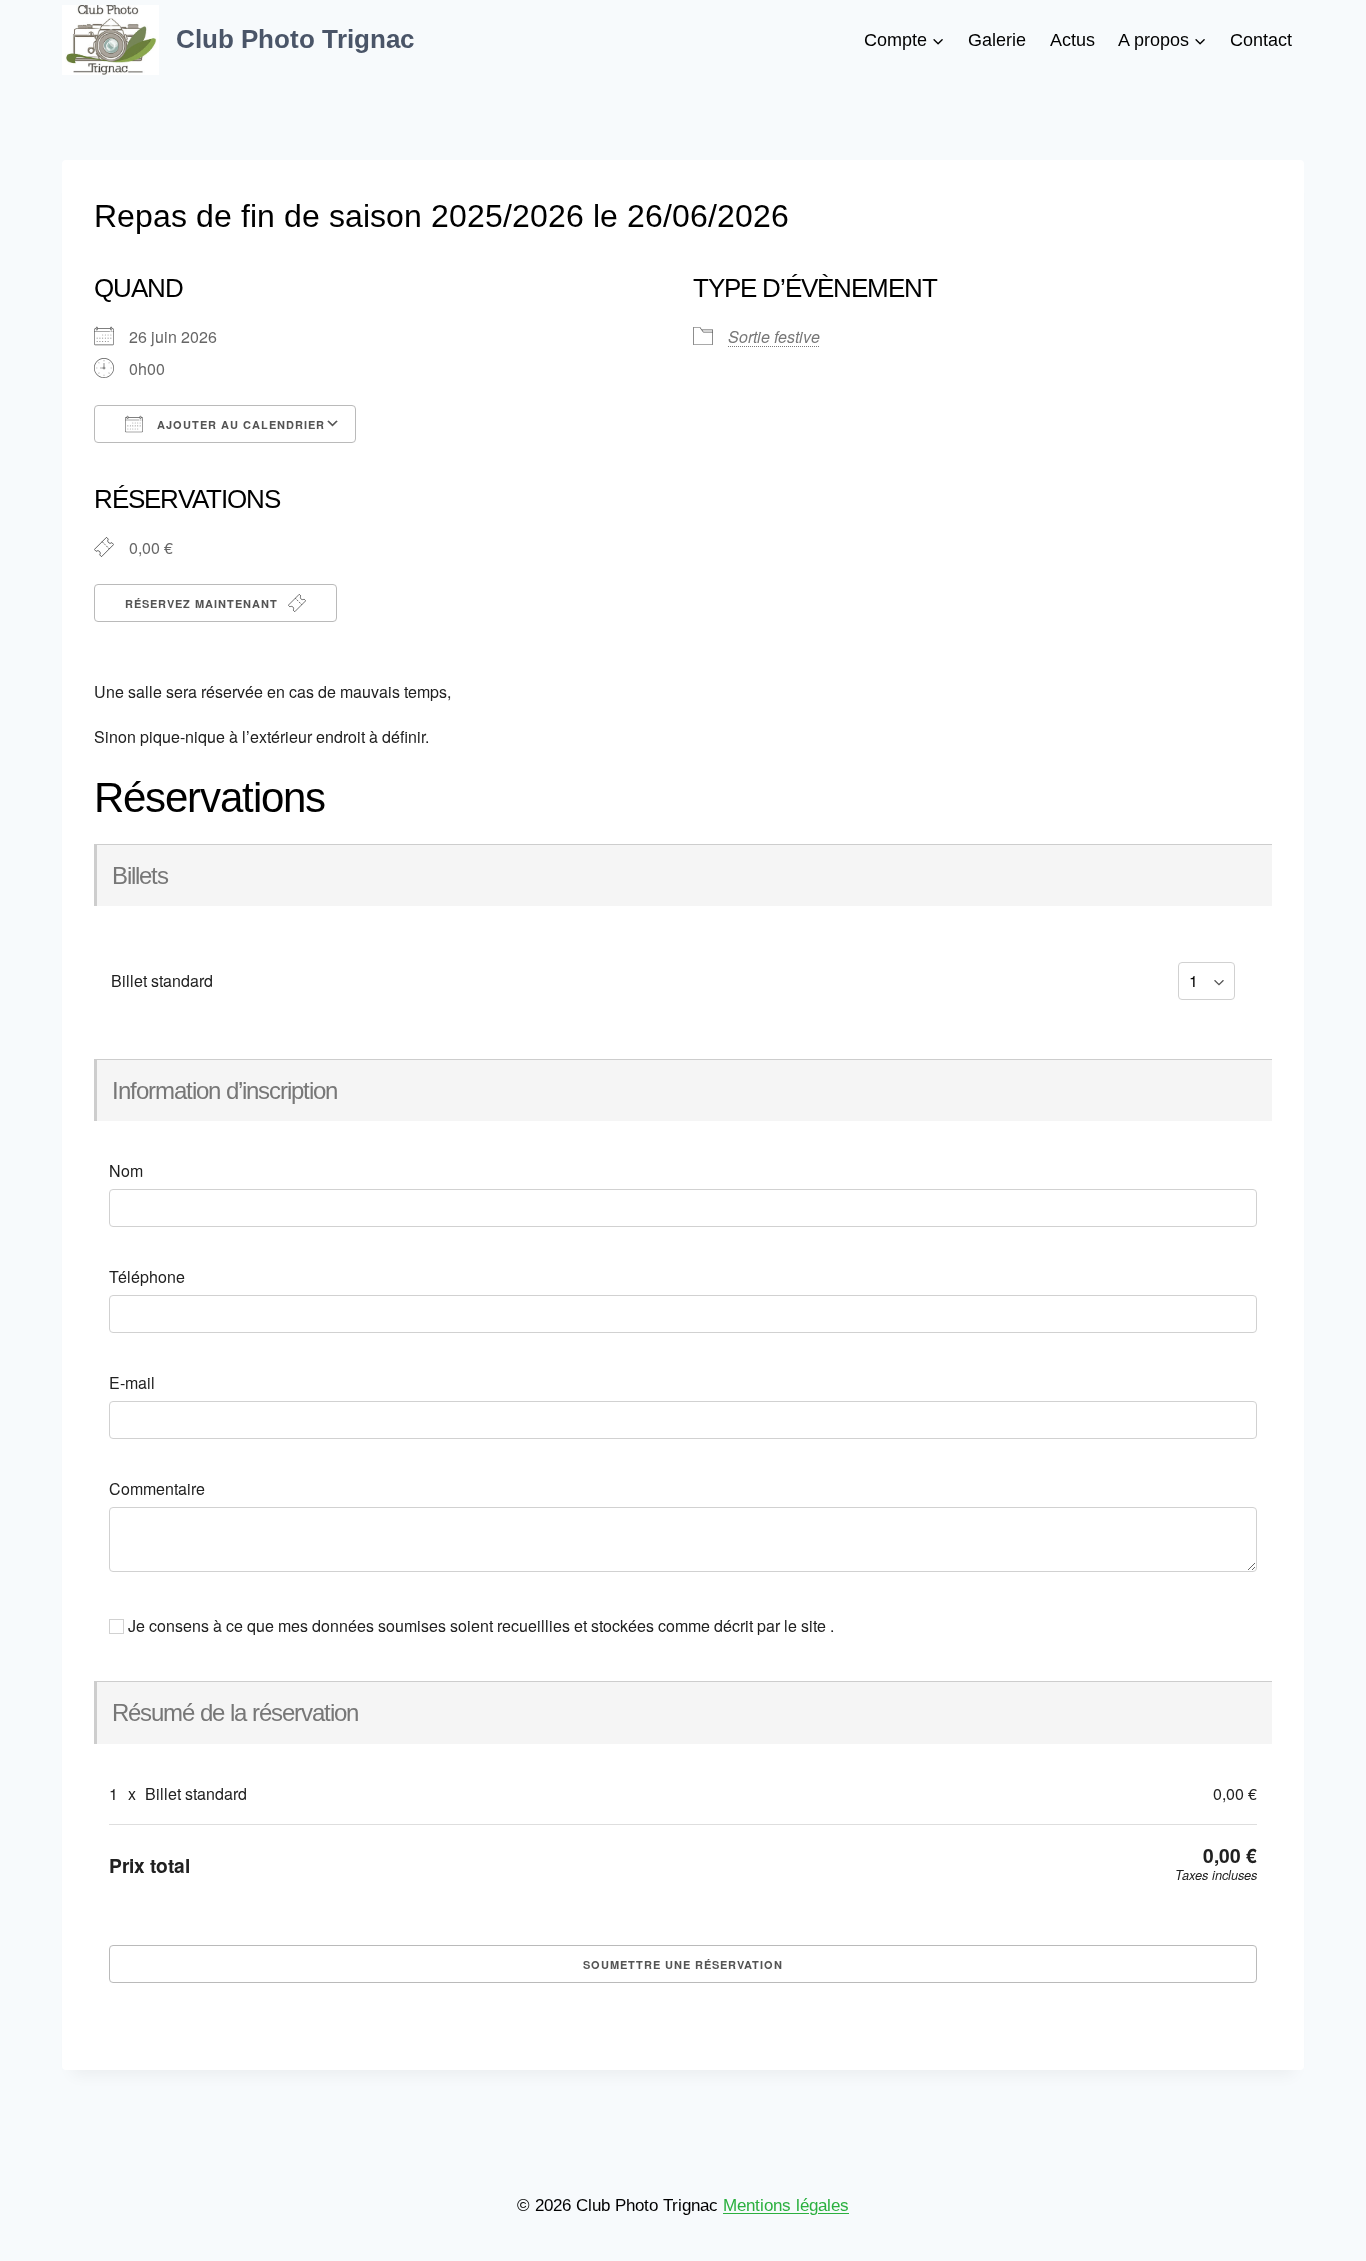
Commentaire (157, 1489)
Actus (1072, 40)
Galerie (997, 40)
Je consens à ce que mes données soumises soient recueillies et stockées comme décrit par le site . (479, 1626)
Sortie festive (774, 336)
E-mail (132, 1383)
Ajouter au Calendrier (239, 424)
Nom (126, 1171)
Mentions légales (786, 2205)
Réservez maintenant (203, 603)
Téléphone (147, 1277)
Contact (1261, 40)
